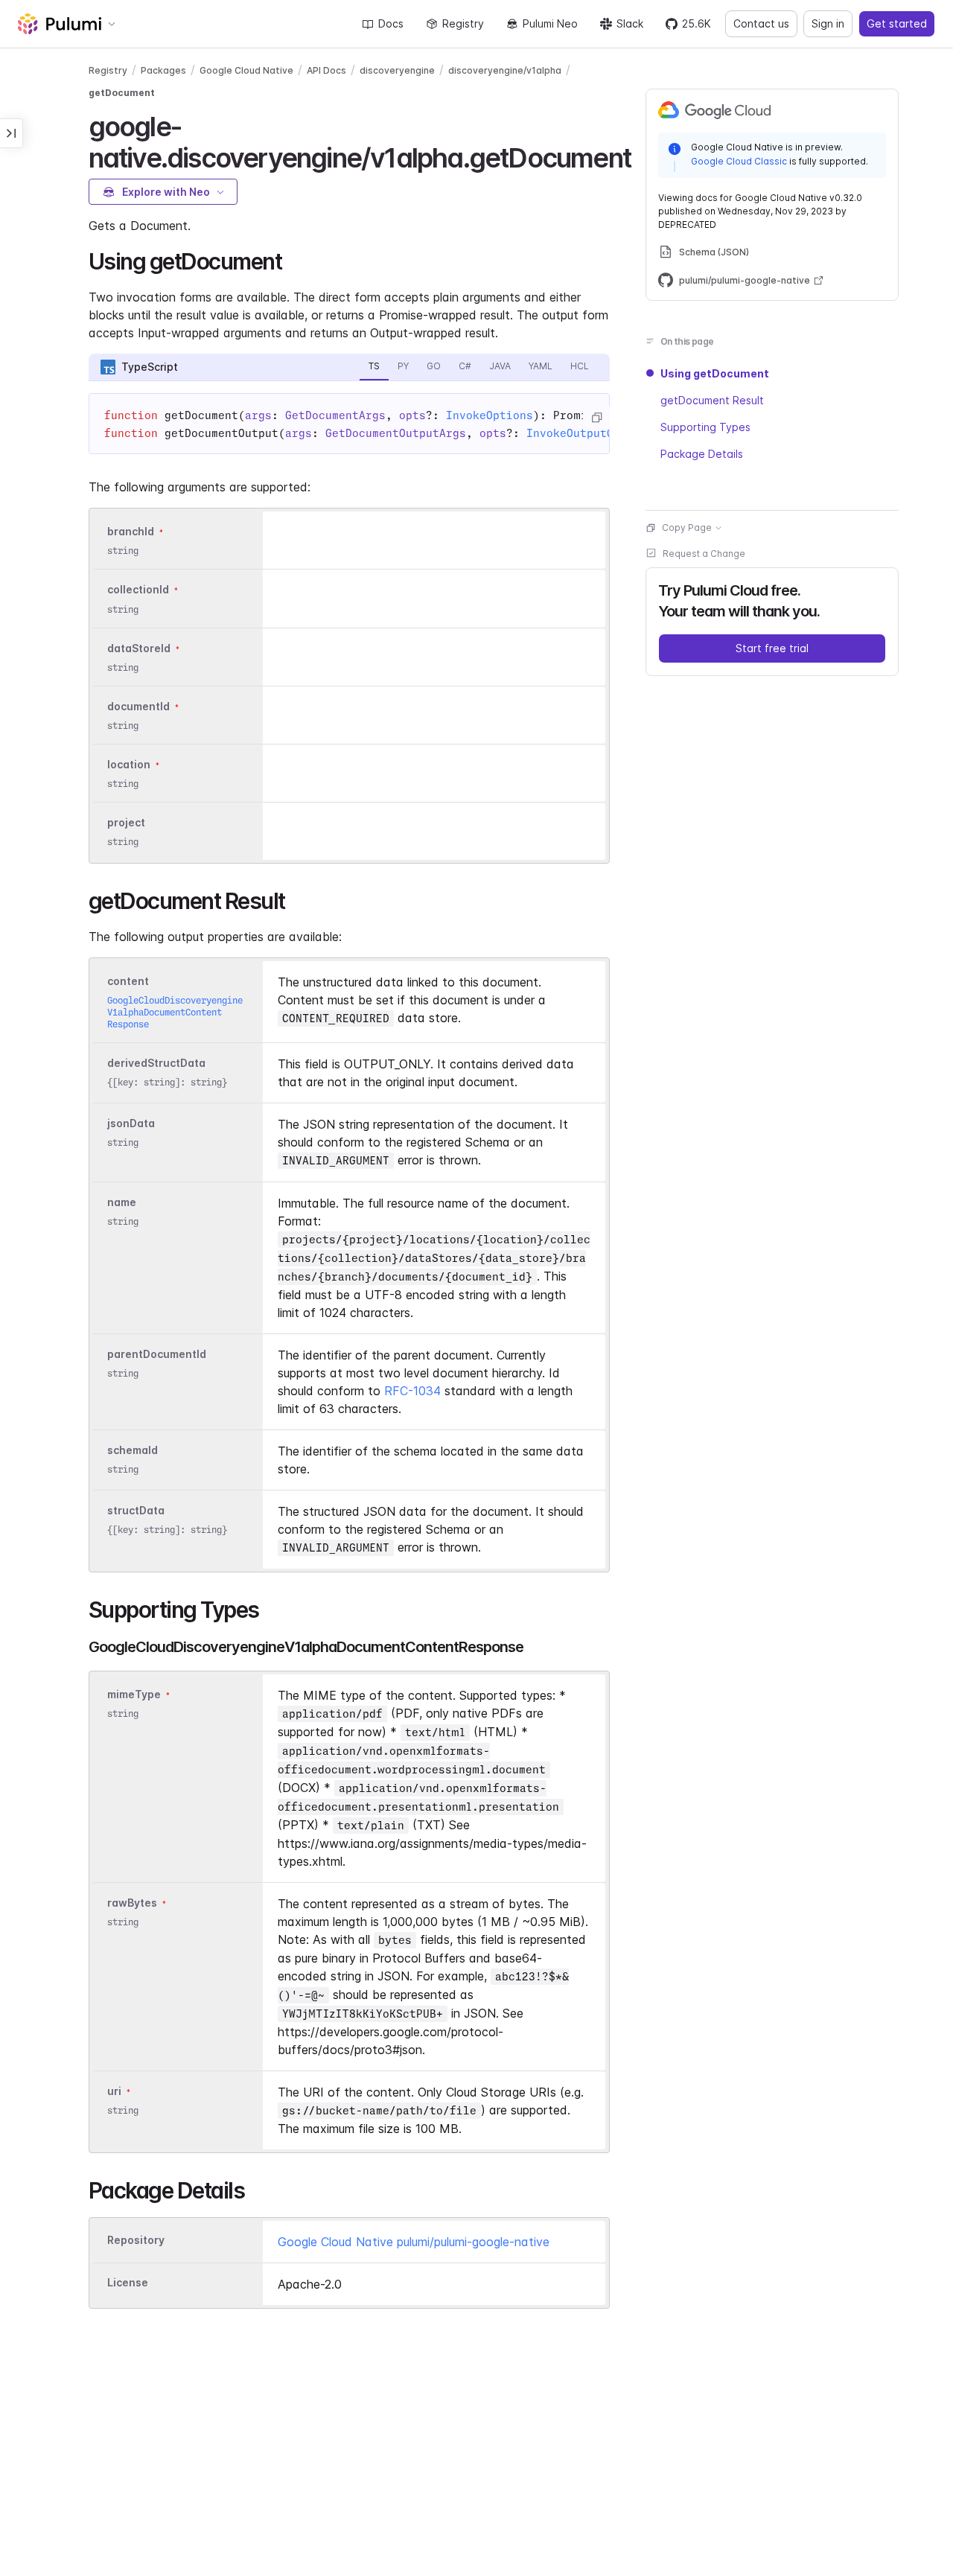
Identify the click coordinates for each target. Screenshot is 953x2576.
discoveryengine (397, 70)
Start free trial (772, 648)
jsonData (131, 1123)
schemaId (133, 1450)
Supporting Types (705, 427)
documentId (138, 706)
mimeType (134, 1694)
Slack (630, 23)
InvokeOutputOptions (590, 433)
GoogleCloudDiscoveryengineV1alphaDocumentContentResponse (175, 1012)
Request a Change (704, 554)
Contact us (761, 23)
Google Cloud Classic (739, 161)
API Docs (326, 70)
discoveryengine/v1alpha (505, 70)
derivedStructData (156, 1063)
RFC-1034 (412, 1391)
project (126, 822)
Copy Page (687, 527)
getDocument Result (712, 400)
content (128, 981)
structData (136, 1510)
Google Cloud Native (246, 70)
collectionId (138, 590)
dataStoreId (139, 648)
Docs (391, 23)
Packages (163, 70)
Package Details (702, 454)
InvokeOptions (490, 415)
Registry (463, 23)
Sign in (828, 23)
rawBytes (132, 1903)
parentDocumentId (157, 1354)
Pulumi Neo (550, 23)
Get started (897, 23)
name (122, 1202)
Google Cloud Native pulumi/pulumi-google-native (414, 2242)
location (129, 764)
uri (114, 2091)
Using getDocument (715, 373)
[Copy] (596, 418)
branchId (131, 531)
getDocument (122, 93)
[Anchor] (644, 156)
